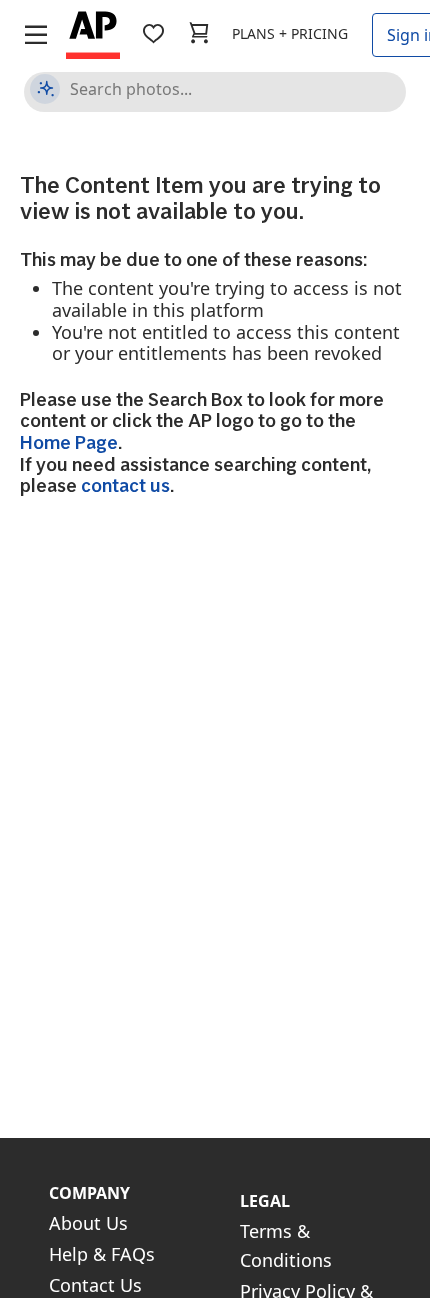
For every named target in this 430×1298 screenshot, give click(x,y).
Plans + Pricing (290, 33)
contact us (125, 485)
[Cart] (199, 33)
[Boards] (153, 33)
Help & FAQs (102, 1254)
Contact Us (95, 1285)
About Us (88, 1223)
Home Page (69, 442)
